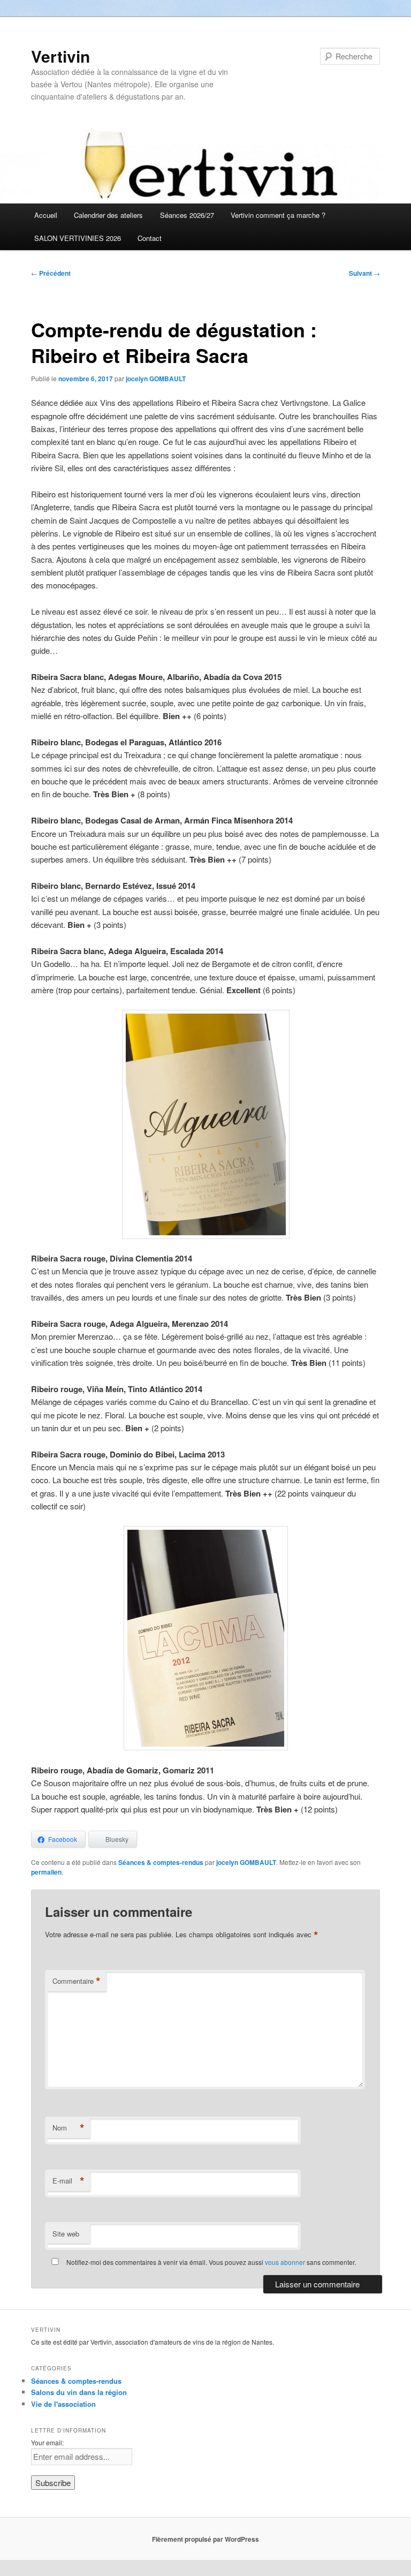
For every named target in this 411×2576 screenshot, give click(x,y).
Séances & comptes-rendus (161, 1862)
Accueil (46, 215)
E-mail (68, 2181)
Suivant (364, 273)
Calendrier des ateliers (108, 215)
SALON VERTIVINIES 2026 (78, 238)
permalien (46, 1872)
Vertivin (60, 56)
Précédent (51, 273)
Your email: (47, 2442)
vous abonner (285, 2262)
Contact (150, 238)
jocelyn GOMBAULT (156, 379)
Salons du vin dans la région (79, 2392)
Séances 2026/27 (187, 215)
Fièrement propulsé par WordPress (205, 2539)
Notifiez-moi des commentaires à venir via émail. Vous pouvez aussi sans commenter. (210, 2262)
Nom (68, 2128)
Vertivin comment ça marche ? (278, 215)
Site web (66, 2234)
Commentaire (77, 1981)
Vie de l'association (63, 2404)
